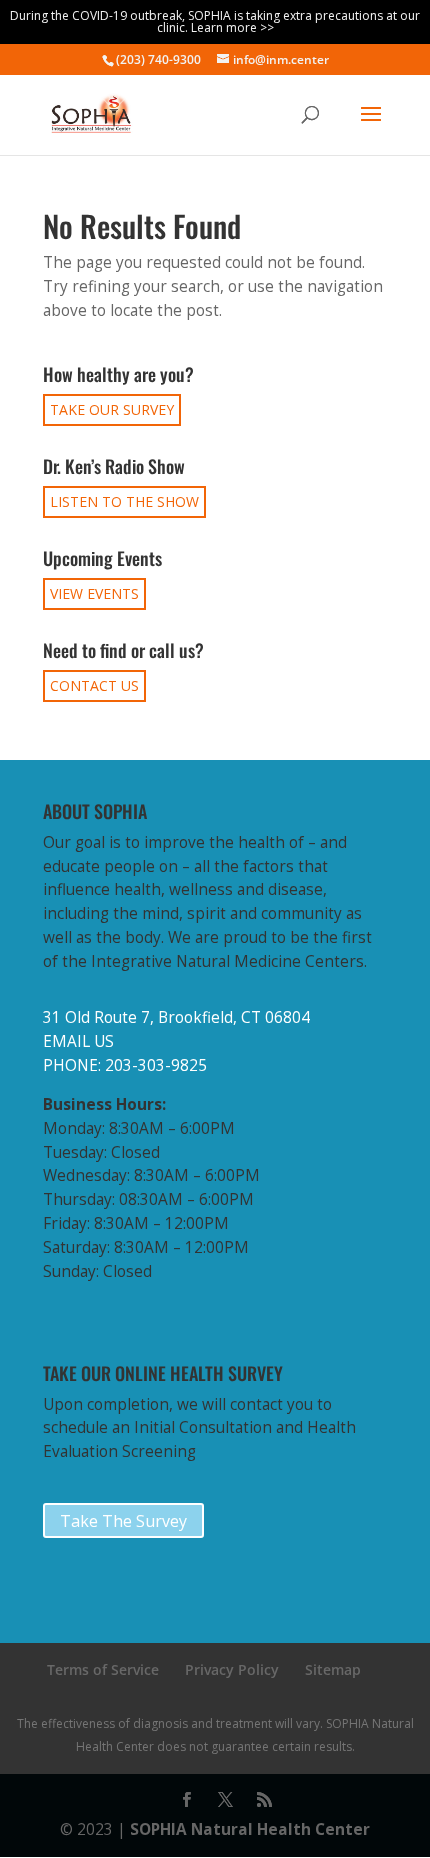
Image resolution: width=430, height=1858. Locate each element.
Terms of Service (103, 1669)
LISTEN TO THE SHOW (124, 501)
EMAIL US (78, 1041)
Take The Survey (123, 1521)
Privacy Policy (232, 1669)
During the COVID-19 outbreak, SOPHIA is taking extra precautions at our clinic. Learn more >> (215, 21)
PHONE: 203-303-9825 (125, 1065)
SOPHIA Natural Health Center (250, 1829)
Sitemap (333, 1669)
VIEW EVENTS (94, 593)
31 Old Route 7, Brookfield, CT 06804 (176, 1017)
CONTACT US (94, 685)
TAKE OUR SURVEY (112, 409)
